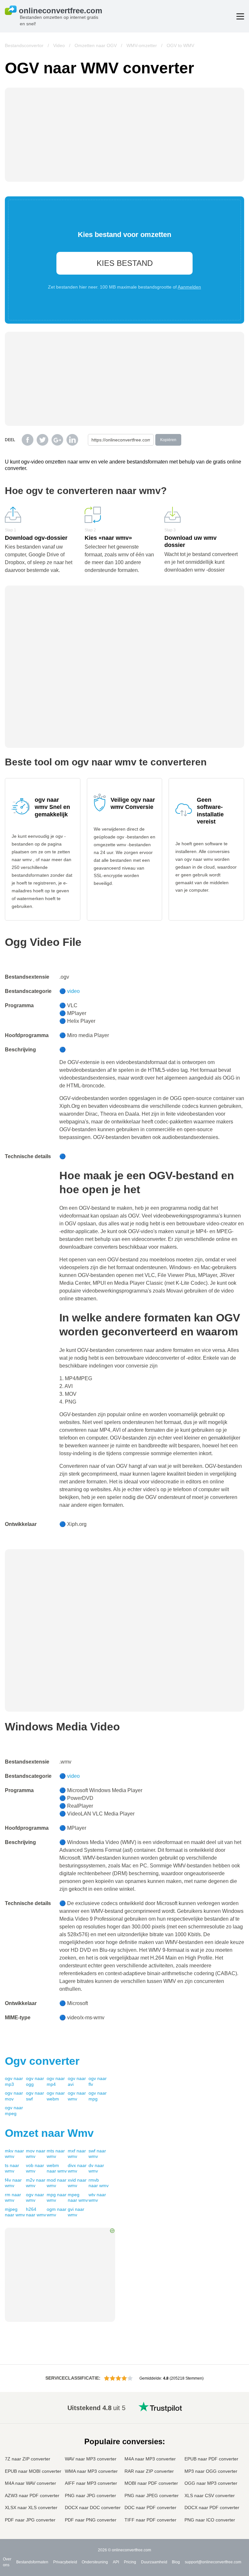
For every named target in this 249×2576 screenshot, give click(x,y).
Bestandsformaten (32, 2562)
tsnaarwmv (12, 2168)
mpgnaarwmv (57, 2198)
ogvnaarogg (35, 2081)
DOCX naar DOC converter (93, 2508)
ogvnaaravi (77, 2081)
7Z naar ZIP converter (28, 2459)
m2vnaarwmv (36, 2183)
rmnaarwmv (13, 2198)
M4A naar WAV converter (30, 2483)
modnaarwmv (57, 2183)
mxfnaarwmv (77, 2154)
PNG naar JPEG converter (152, 2495)
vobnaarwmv (35, 2168)
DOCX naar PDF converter (212, 2508)
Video (59, 45)
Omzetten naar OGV (96, 45)
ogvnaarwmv (77, 2096)
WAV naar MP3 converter (91, 2459)
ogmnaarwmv (57, 2212)
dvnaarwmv (96, 2168)
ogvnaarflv (98, 2081)
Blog (176, 2562)
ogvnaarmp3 (14, 2081)
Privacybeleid (65, 2562)
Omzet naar (49, 2133)
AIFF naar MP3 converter (91, 2483)
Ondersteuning (95, 2562)
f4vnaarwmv (13, 2183)
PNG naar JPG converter (90, 2495)
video (73, 991)
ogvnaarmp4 (56, 2081)
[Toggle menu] (240, 16)
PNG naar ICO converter (210, 2520)
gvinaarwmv (76, 2212)
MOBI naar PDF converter (151, 2483)
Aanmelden (189, 287)
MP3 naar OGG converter (211, 2471)
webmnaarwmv (57, 2168)
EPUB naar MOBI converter (33, 2471)
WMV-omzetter (142, 45)
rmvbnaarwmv (99, 2183)
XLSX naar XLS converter (31, 2508)
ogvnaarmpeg (14, 2111)
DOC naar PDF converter (150, 2508)
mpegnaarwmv (78, 2198)
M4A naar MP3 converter (150, 2459)
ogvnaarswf (35, 2096)
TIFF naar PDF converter (150, 2520)
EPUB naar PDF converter (211, 2459)
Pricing (130, 2562)
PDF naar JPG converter (30, 2520)
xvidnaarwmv (77, 2183)
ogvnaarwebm (56, 2096)
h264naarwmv (36, 2212)
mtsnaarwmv (56, 2154)
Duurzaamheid (154, 2562)
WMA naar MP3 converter (91, 2471)
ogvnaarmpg (98, 2096)
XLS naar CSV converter (210, 2495)
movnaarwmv (36, 2154)
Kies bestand (125, 263)
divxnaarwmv (77, 2168)
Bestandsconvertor (24, 45)
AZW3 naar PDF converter (32, 2495)
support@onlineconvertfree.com (213, 2562)
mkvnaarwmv (14, 2154)
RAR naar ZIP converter (149, 2471)
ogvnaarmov (14, 2096)
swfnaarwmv (97, 2154)
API (116, 2562)
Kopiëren (168, 440)
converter (42, 2061)
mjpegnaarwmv (15, 2212)
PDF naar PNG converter (91, 2520)
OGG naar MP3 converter (211, 2483)
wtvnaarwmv (97, 2198)
